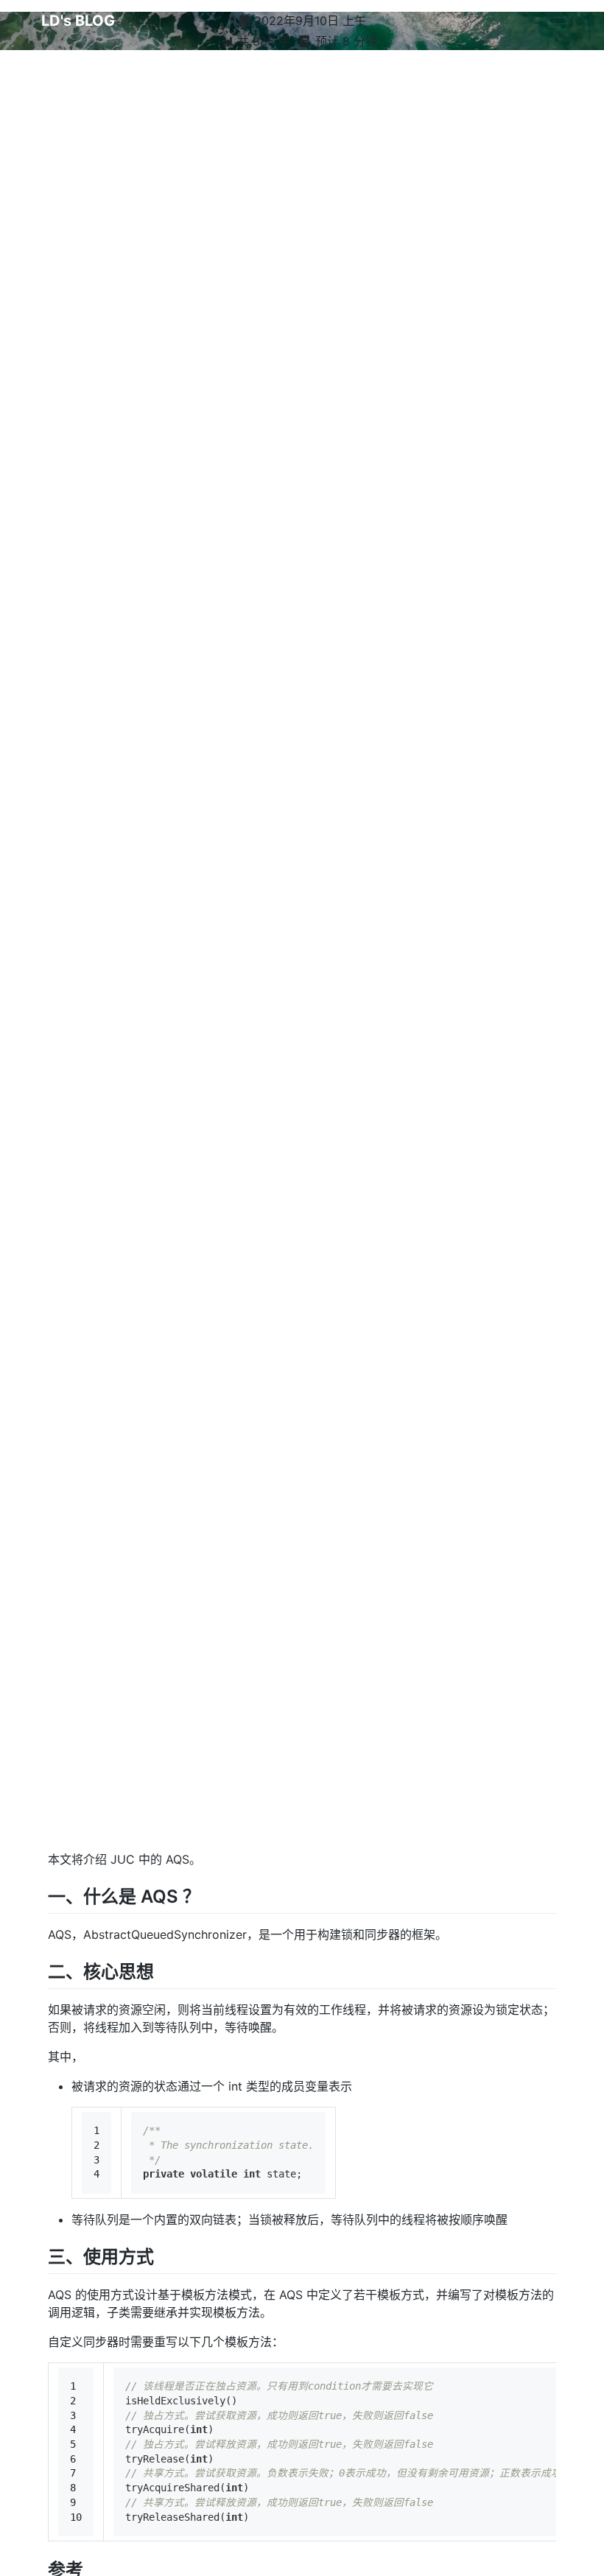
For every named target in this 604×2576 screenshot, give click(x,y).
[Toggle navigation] (558, 21)
